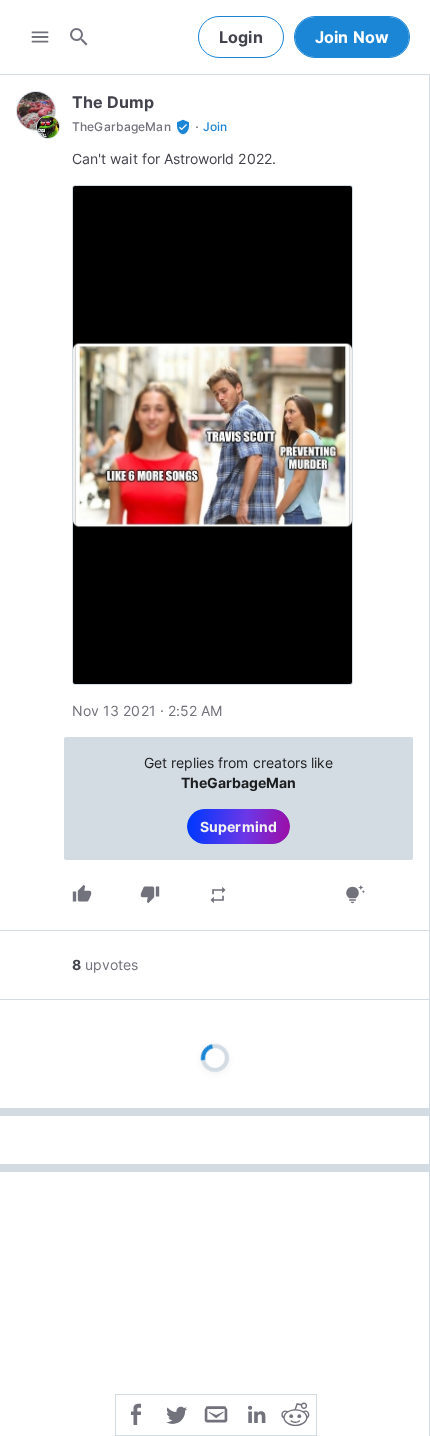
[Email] (216, 1413)
